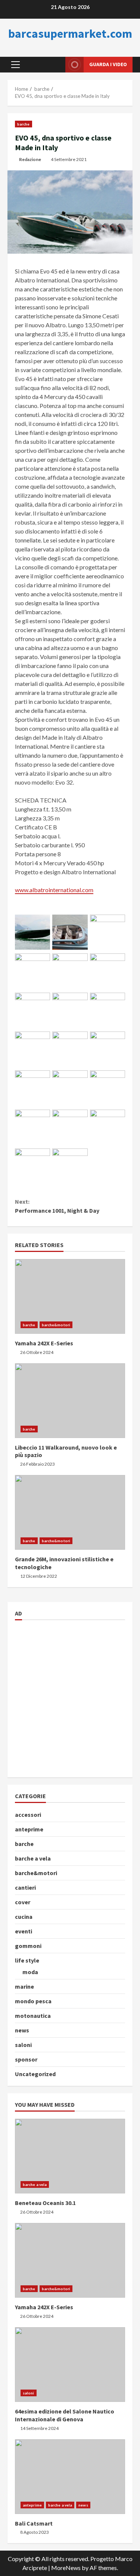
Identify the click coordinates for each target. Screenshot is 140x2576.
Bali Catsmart (70, 2477)
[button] (15, 65)
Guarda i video (108, 64)
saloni (23, 2045)
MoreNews (66, 2568)
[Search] (51, 64)
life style (27, 1960)
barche (24, 124)
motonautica (33, 2016)
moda (30, 1972)
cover (23, 1902)
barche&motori (56, 1325)
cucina (24, 1917)
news (22, 2030)
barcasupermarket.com (70, 34)
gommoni (28, 1946)
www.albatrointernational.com (54, 890)
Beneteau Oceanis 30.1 (70, 2156)
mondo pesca (33, 2001)
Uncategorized (35, 2074)
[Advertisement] (70, 1697)
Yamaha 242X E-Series (70, 1296)
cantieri (25, 1887)
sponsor (26, 2059)
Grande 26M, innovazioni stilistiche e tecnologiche (70, 1512)
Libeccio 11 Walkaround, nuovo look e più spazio (70, 1401)
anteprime (29, 1829)
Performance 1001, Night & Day (57, 1206)
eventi (24, 1931)
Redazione (30, 159)
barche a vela (33, 1858)
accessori (28, 1815)
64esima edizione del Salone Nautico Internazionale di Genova (70, 2365)
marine (24, 1986)
